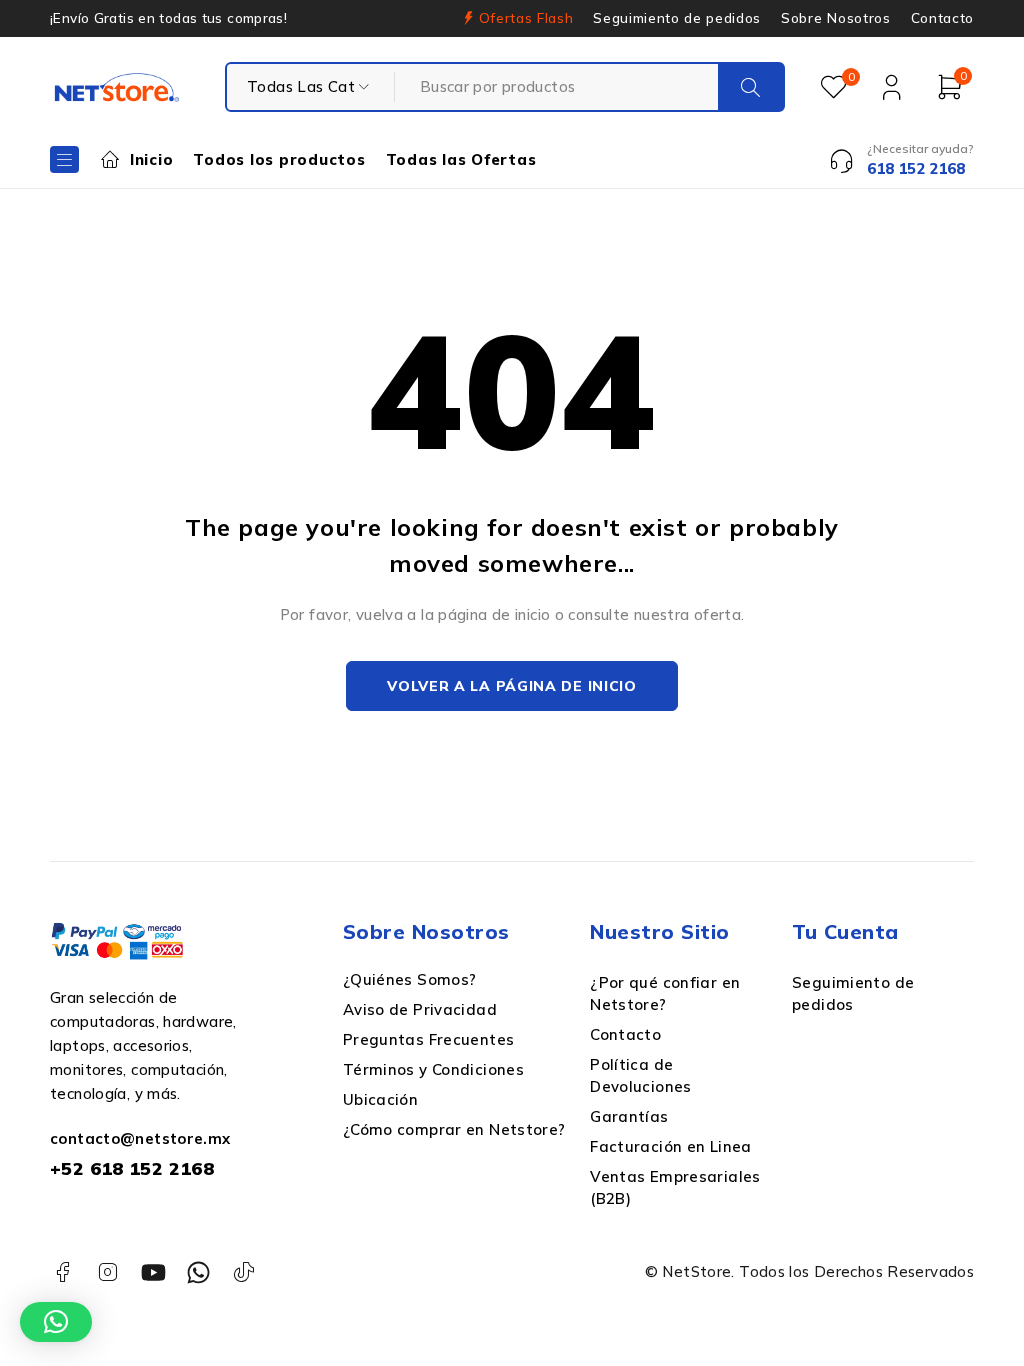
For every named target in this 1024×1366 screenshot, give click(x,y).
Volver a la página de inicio (512, 686)
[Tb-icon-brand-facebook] (62, 1272)
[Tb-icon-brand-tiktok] (244, 1272)
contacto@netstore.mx (140, 1138)
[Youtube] (153, 1272)
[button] (56, 1322)
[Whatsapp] (198, 1272)
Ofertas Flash (526, 18)
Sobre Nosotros (835, 18)
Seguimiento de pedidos (677, 18)
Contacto (942, 18)
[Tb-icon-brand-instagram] (107, 1272)
